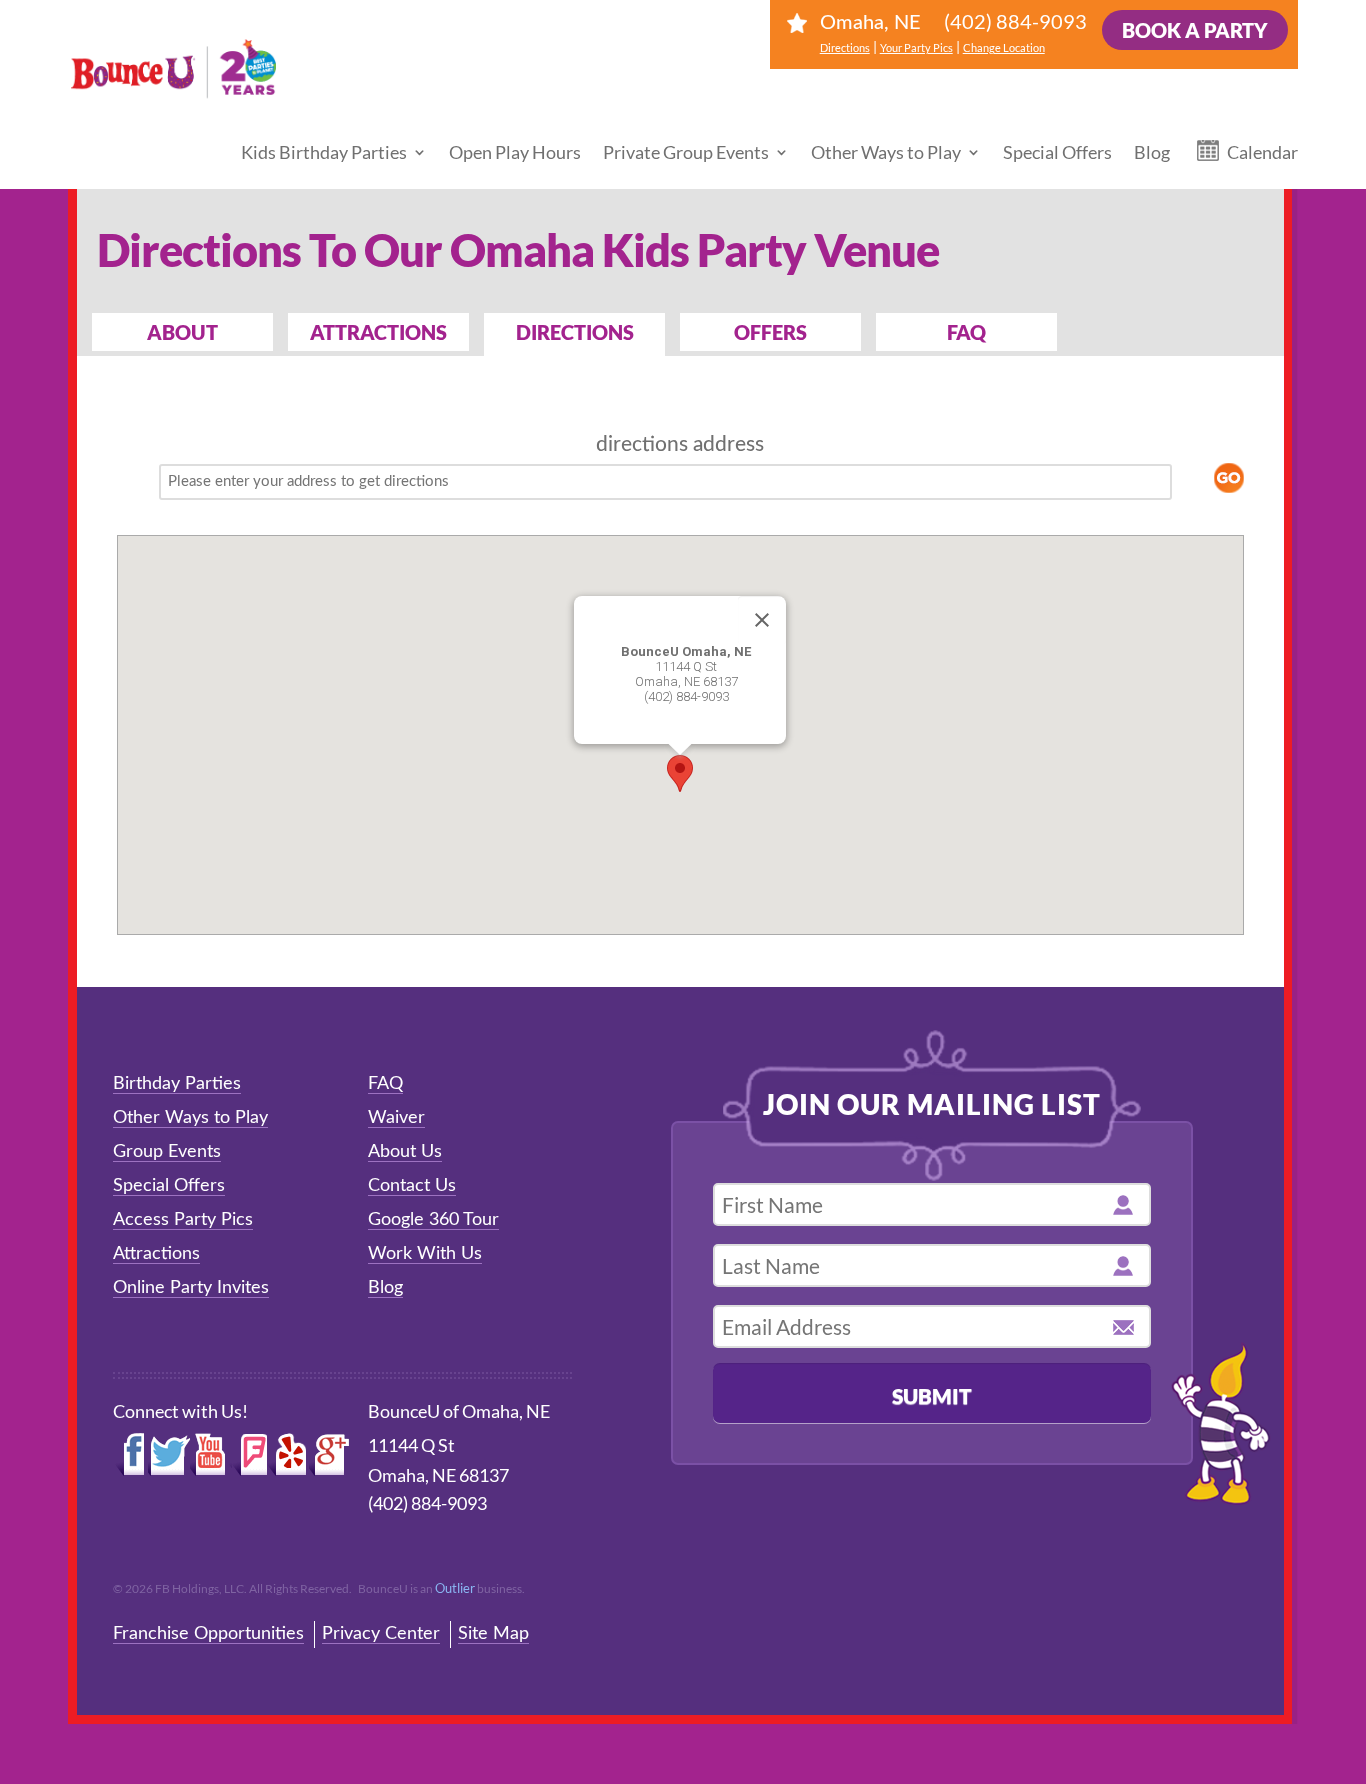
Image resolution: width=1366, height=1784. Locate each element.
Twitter (169, 1455)
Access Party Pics (183, 1220)
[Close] (762, 620)
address (728, 444)
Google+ (330, 1455)
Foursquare (249, 1455)
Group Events (167, 1152)
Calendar (1262, 152)
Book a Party (1195, 30)
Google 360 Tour (433, 1220)
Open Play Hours (515, 152)
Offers (770, 332)
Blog (1152, 152)
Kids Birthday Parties (324, 152)
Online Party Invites (191, 1288)
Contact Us (412, 1186)
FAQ (966, 332)
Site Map (493, 1634)
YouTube (211, 1455)
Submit (932, 1395)
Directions (845, 47)
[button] (680, 773)
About (182, 332)
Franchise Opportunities (208, 1634)
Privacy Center (381, 1634)
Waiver (396, 1118)
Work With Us (425, 1254)
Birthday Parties (177, 1084)
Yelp (288, 1455)
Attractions (378, 332)
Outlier (455, 1588)
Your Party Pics (916, 47)
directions (642, 444)
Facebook (130, 1455)
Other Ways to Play (886, 152)
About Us (405, 1152)
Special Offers (1057, 152)
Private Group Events (686, 152)
